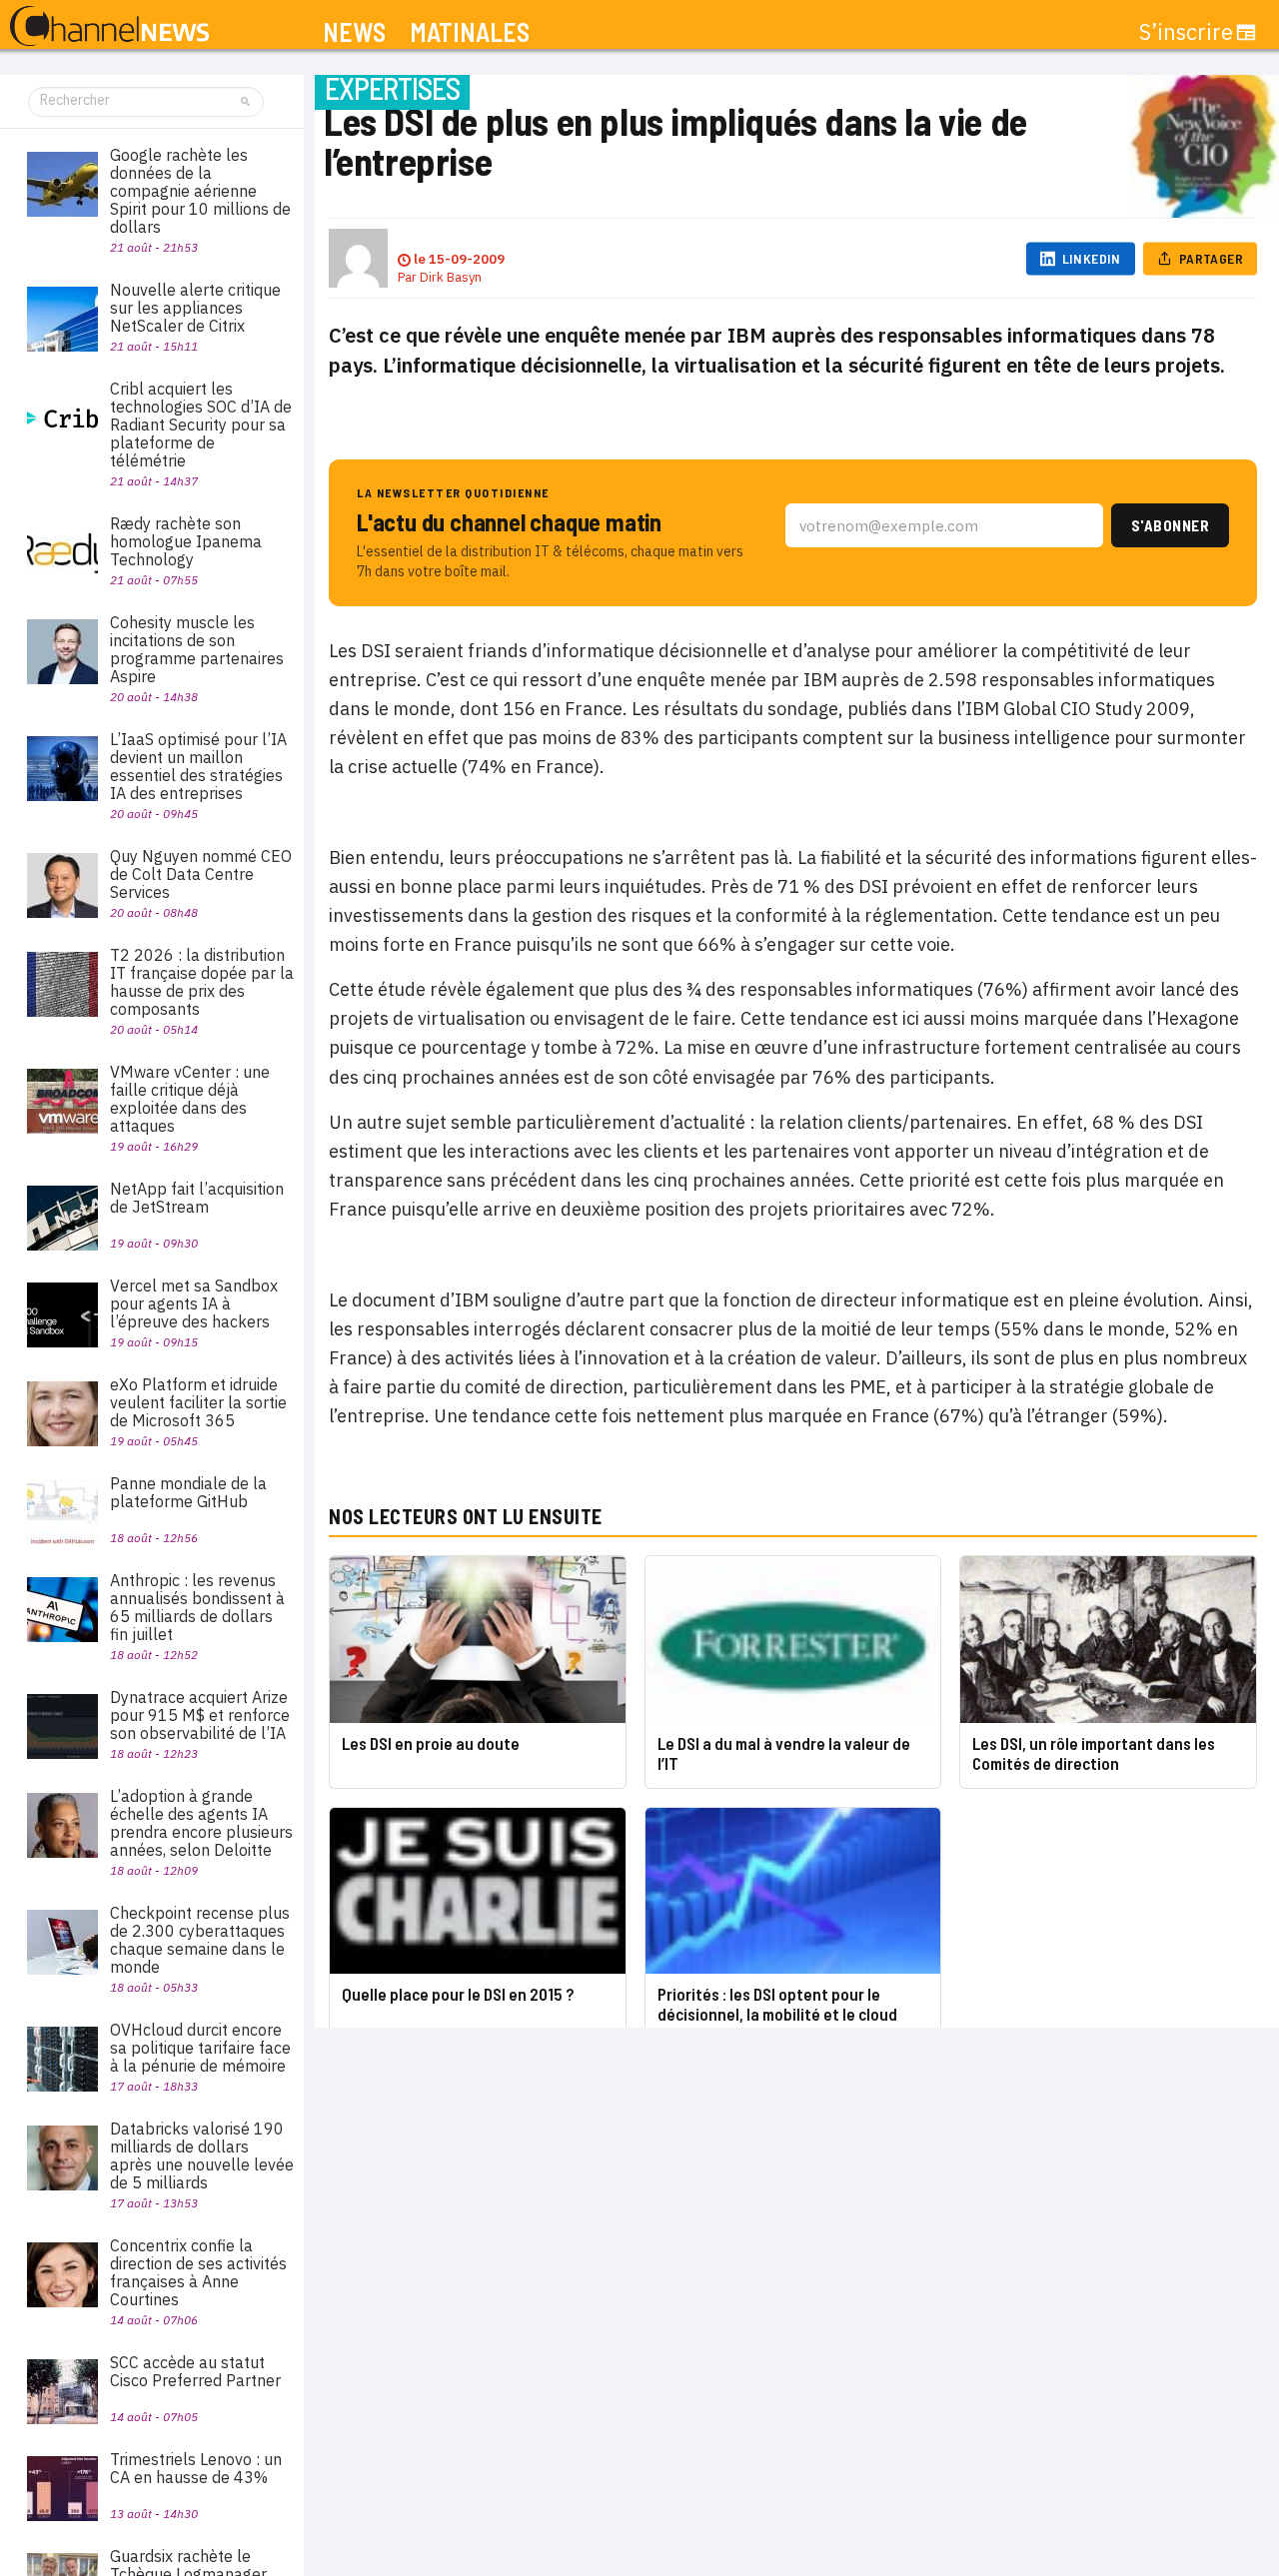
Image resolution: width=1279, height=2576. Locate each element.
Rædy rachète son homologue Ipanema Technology (186, 541)
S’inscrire (1186, 32)
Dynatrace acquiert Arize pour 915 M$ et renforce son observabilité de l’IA (200, 1715)
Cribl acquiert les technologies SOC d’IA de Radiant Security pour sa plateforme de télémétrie (201, 425)
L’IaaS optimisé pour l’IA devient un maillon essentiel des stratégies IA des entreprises (198, 766)
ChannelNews (109, 27)
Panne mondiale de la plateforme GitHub (188, 1492)
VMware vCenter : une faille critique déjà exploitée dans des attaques (190, 1099)
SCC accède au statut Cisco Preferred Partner (195, 2371)
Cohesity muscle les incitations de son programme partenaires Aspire (197, 649)
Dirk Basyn (451, 277)
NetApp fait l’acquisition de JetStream (197, 1198)
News (354, 32)
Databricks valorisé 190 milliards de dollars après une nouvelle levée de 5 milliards (202, 2155)
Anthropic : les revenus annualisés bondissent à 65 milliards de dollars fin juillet (197, 1607)
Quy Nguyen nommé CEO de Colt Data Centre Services (201, 874)
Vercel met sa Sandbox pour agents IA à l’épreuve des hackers (194, 1303)
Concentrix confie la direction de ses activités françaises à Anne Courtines (198, 2272)
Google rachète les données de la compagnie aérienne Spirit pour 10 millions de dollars (200, 191)
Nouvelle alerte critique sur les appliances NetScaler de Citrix (195, 308)
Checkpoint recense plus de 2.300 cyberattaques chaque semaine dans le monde (200, 1940)
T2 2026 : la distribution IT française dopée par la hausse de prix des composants (202, 982)
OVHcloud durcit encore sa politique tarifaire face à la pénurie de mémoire (200, 2048)
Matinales (470, 32)
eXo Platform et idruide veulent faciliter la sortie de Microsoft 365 (198, 1402)
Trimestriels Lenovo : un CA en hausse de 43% (196, 2468)
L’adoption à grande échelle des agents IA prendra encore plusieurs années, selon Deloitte (201, 1823)
